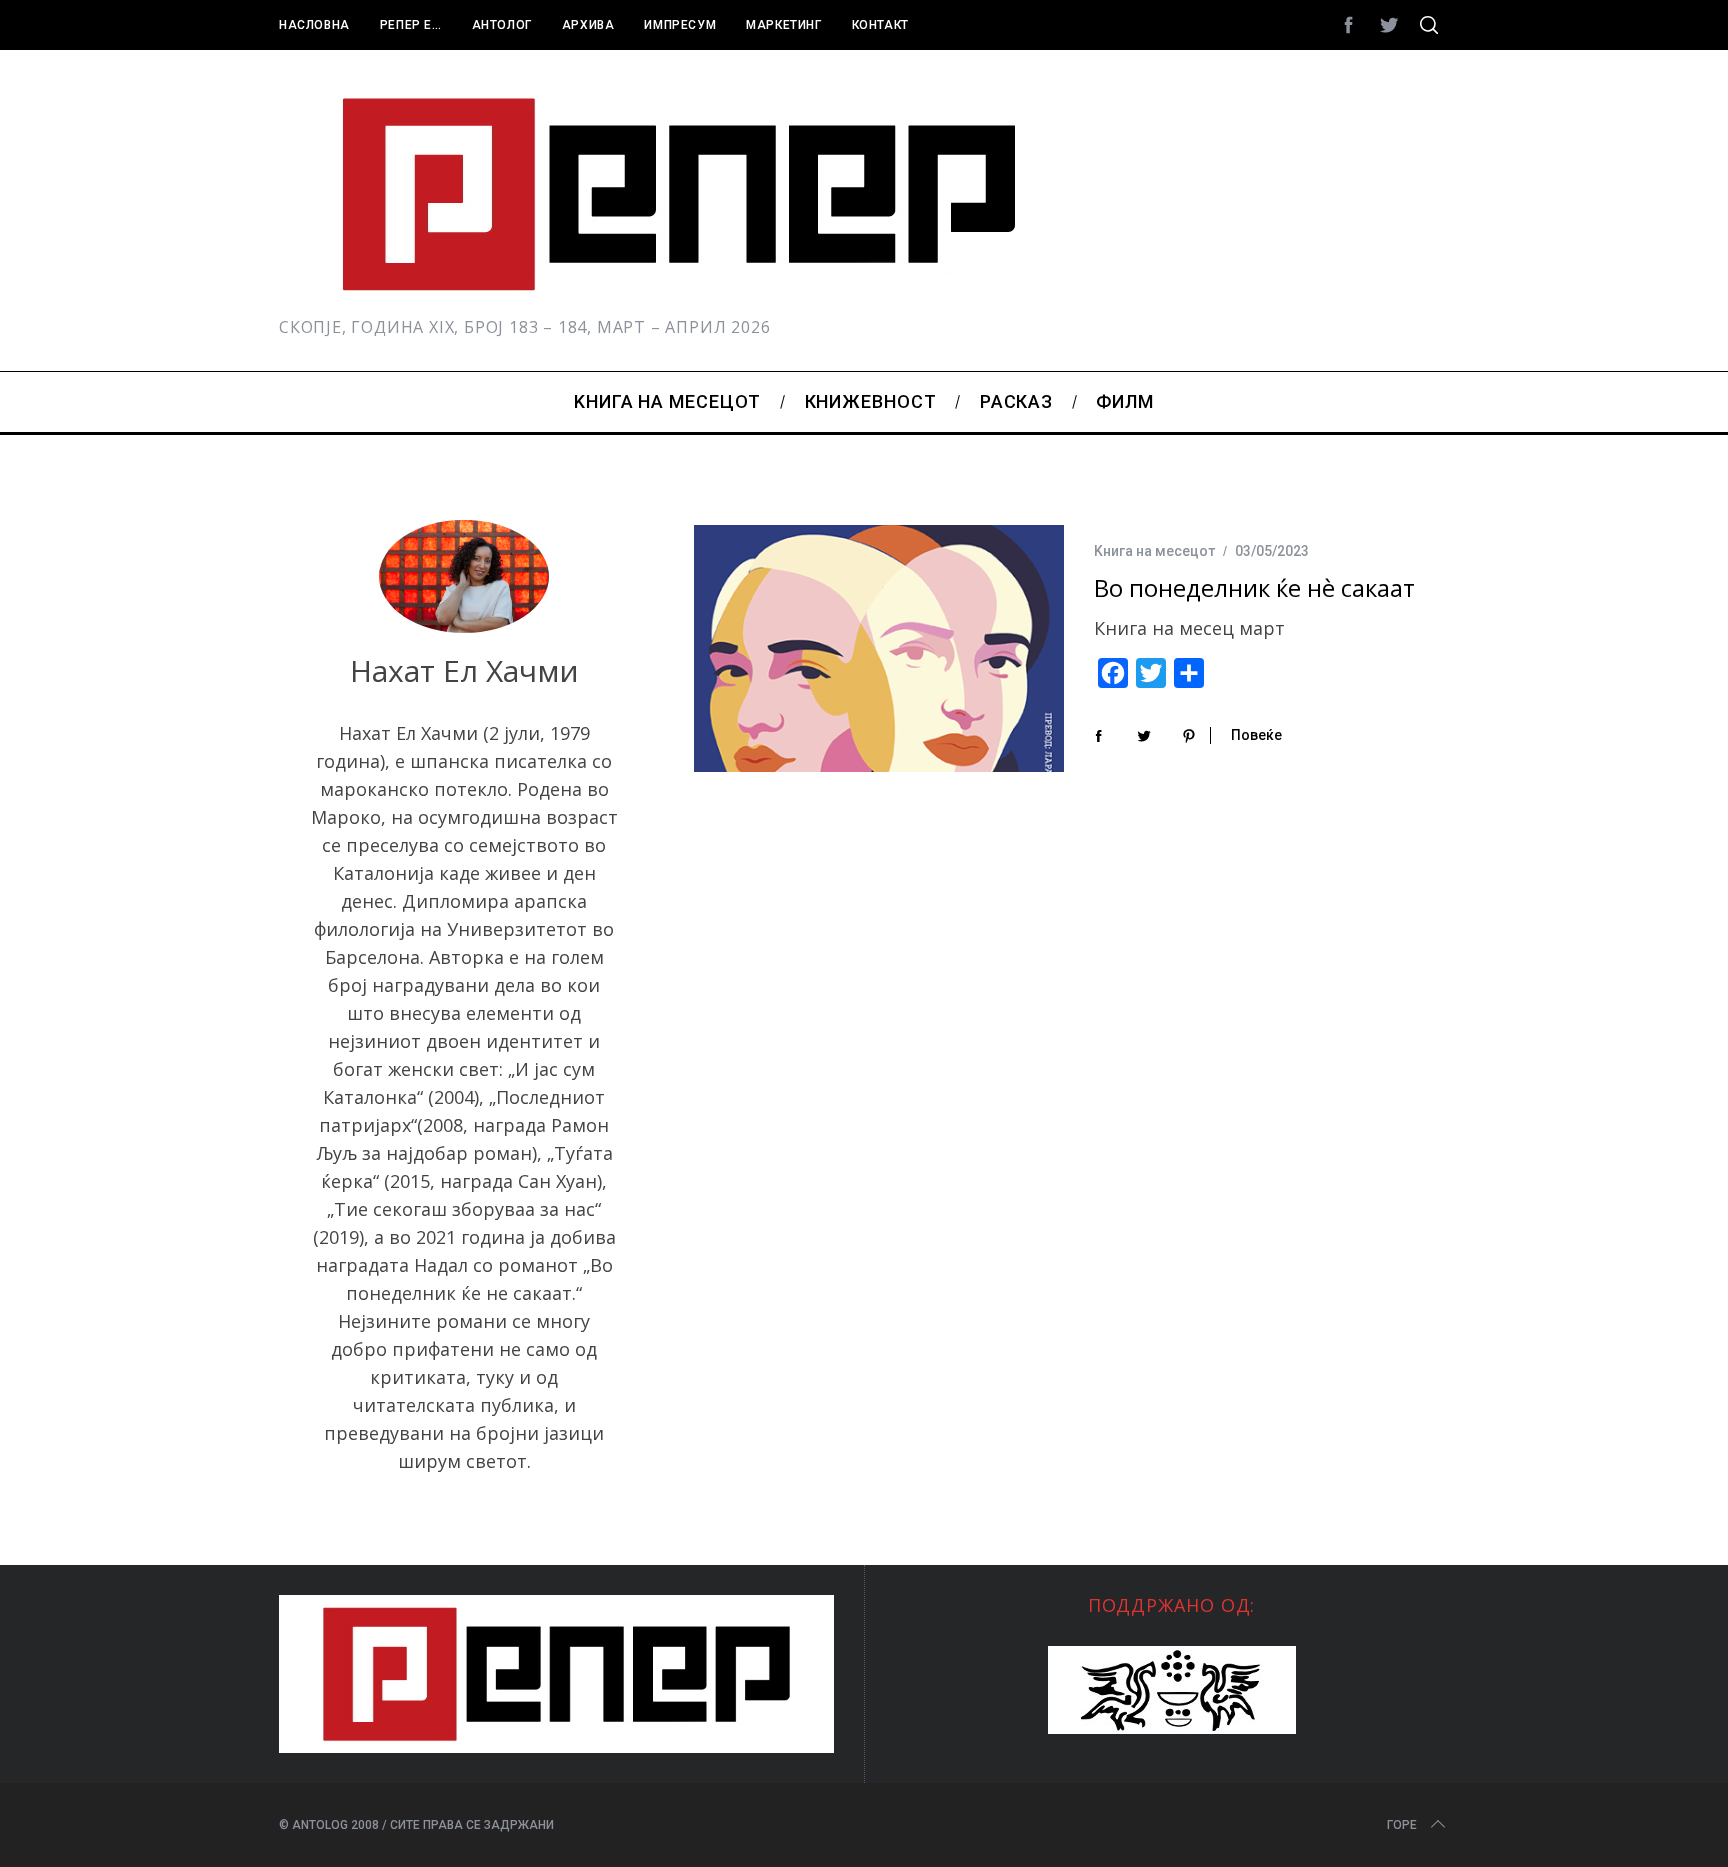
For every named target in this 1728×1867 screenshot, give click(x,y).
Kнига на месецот (1154, 551)
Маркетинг (783, 25)
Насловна (314, 25)
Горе (1402, 1825)
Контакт (880, 25)
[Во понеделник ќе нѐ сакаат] (879, 648)
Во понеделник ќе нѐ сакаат (1254, 587)
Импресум (680, 25)
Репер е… (411, 25)
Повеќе (1256, 735)
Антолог (502, 25)
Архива (588, 25)
